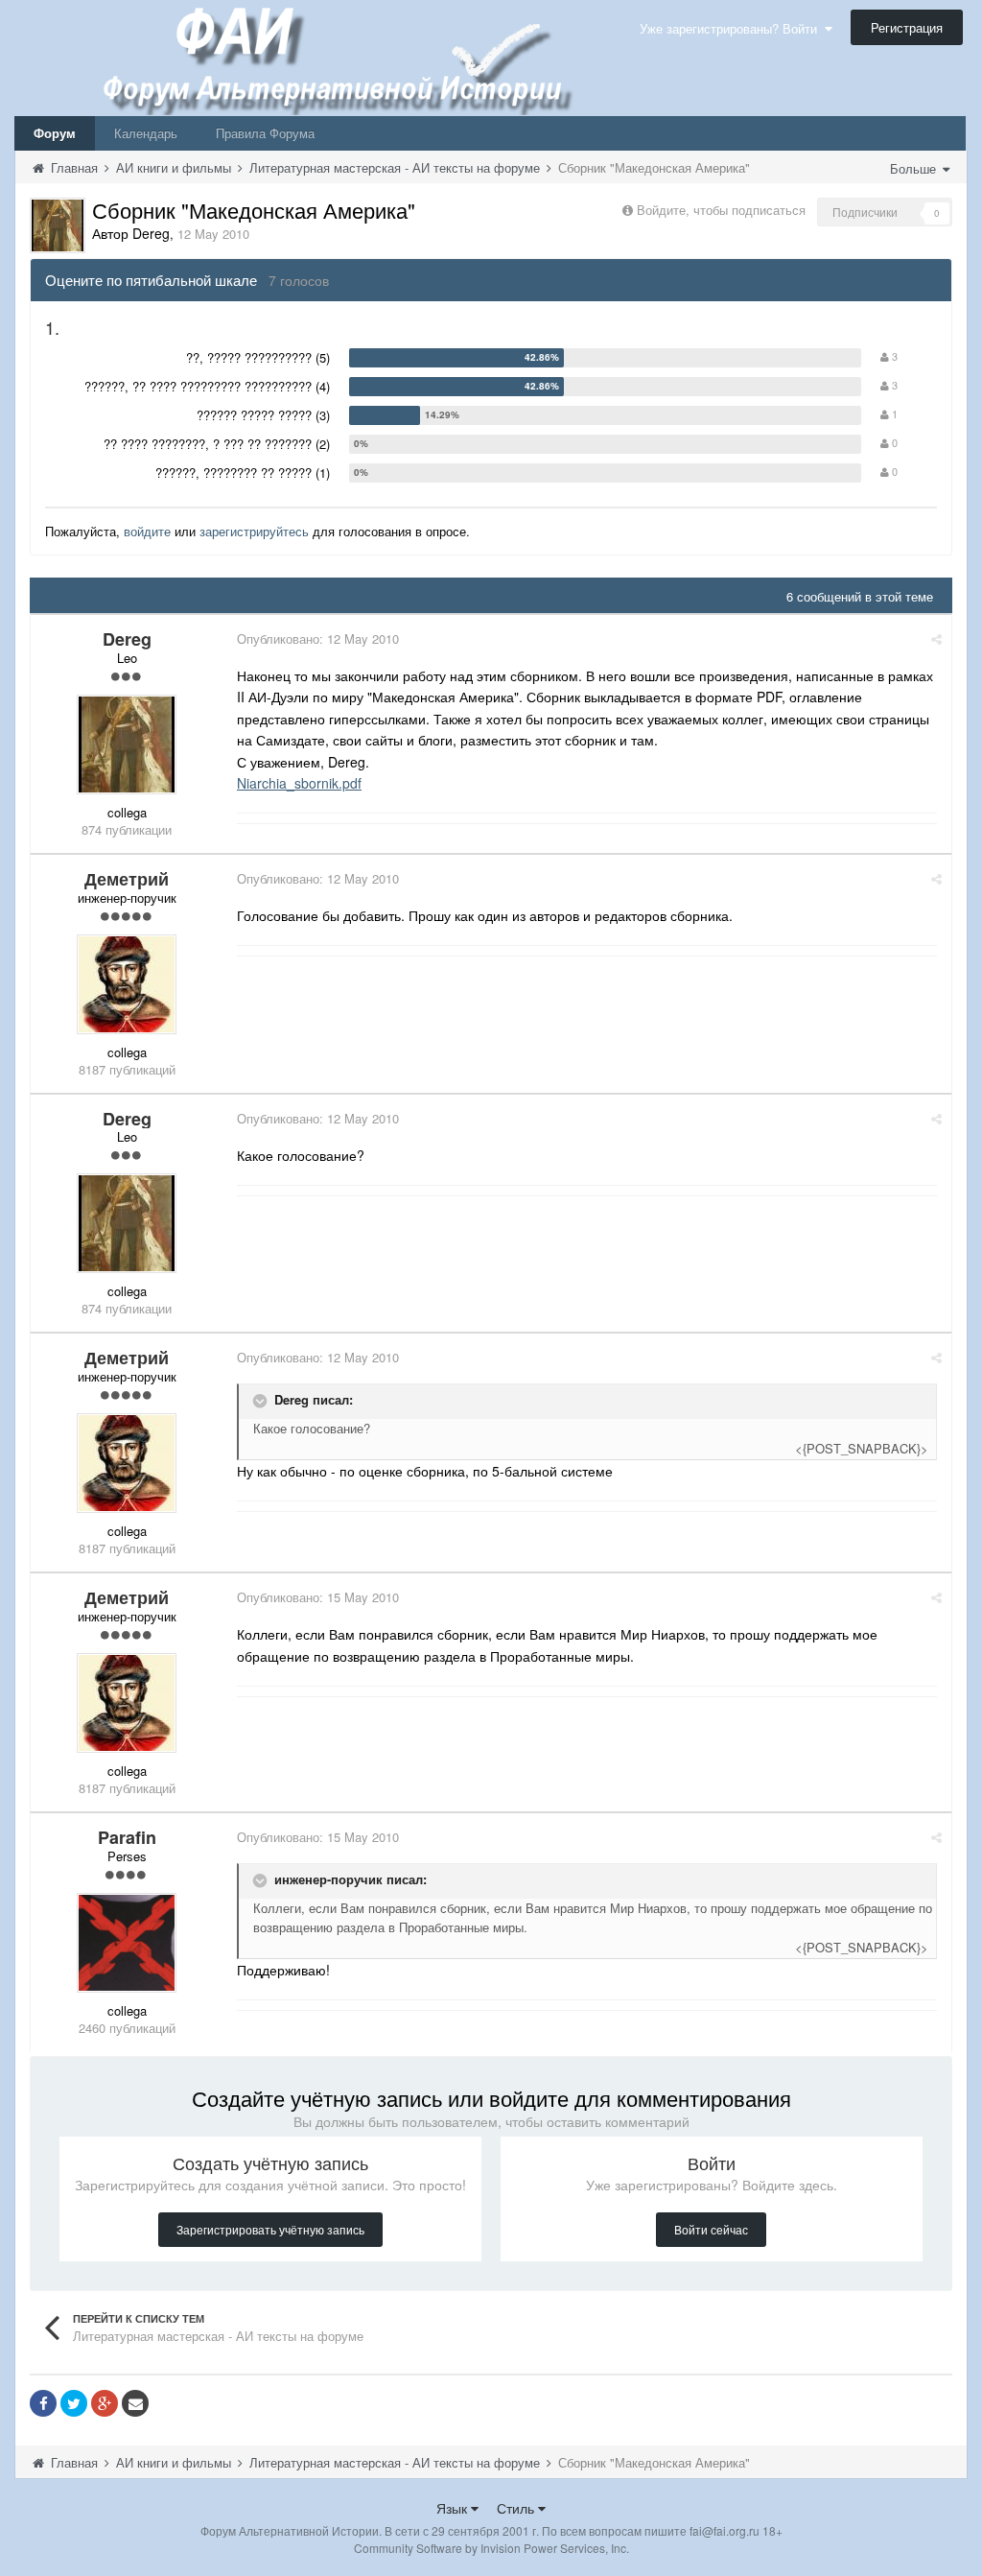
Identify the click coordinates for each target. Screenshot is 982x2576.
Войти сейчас (711, 2229)
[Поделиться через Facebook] (43, 2403)
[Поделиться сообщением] (936, 638)
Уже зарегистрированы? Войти (732, 28)
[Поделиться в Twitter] (74, 2403)
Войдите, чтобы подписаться (721, 210)
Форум (55, 133)
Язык (454, 2508)
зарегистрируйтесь (254, 531)
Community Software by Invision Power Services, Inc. (491, 2548)
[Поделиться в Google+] (105, 2403)
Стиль (517, 2508)
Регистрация (907, 27)
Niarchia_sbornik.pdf (299, 783)
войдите (147, 531)
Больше (915, 168)
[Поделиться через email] (135, 2403)
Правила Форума (265, 133)
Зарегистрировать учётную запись (270, 2229)
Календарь (146, 133)
